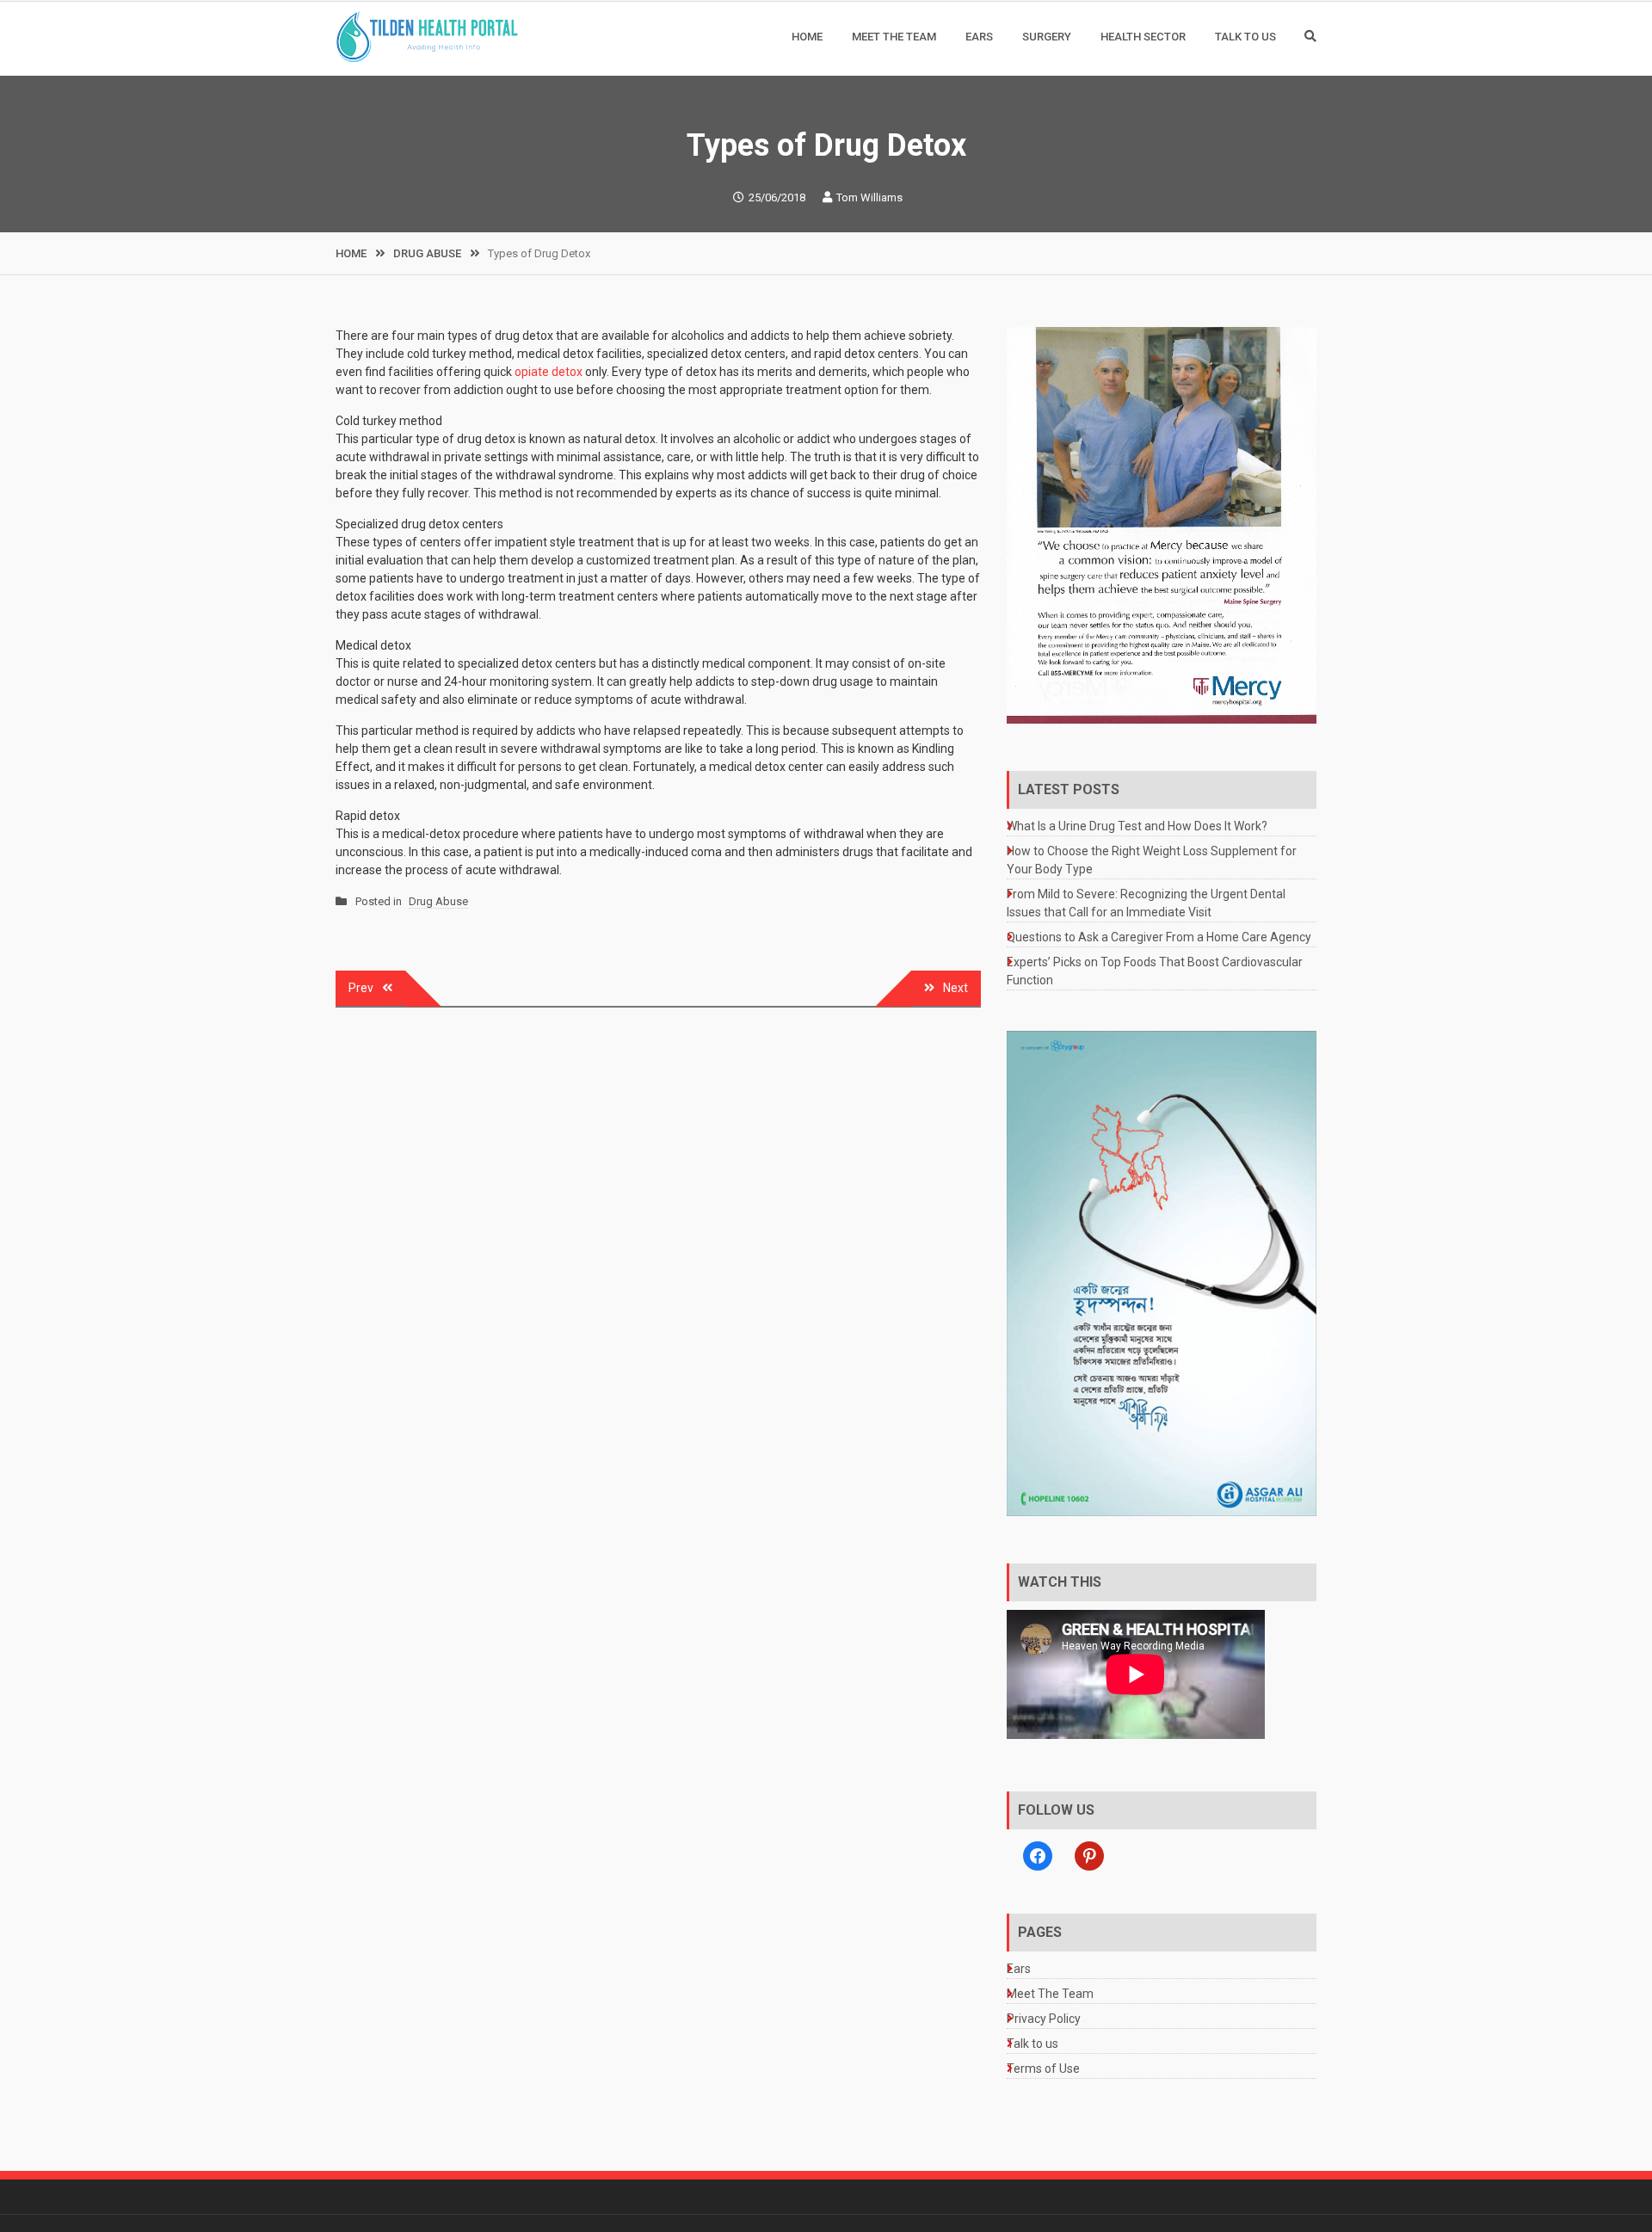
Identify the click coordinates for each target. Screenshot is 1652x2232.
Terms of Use (1043, 2069)
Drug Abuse (438, 901)
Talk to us (1245, 37)
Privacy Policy (1044, 2019)
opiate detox (549, 372)
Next (955, 988)
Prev (361, 988)
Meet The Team (894, 37)
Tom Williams (869, 197)
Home (807, 37)
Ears (979, 37)
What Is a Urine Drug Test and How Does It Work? (1137, 826)
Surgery (1047, 37)
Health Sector (1143, 37)
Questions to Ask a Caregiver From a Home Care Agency (1159, 937)
